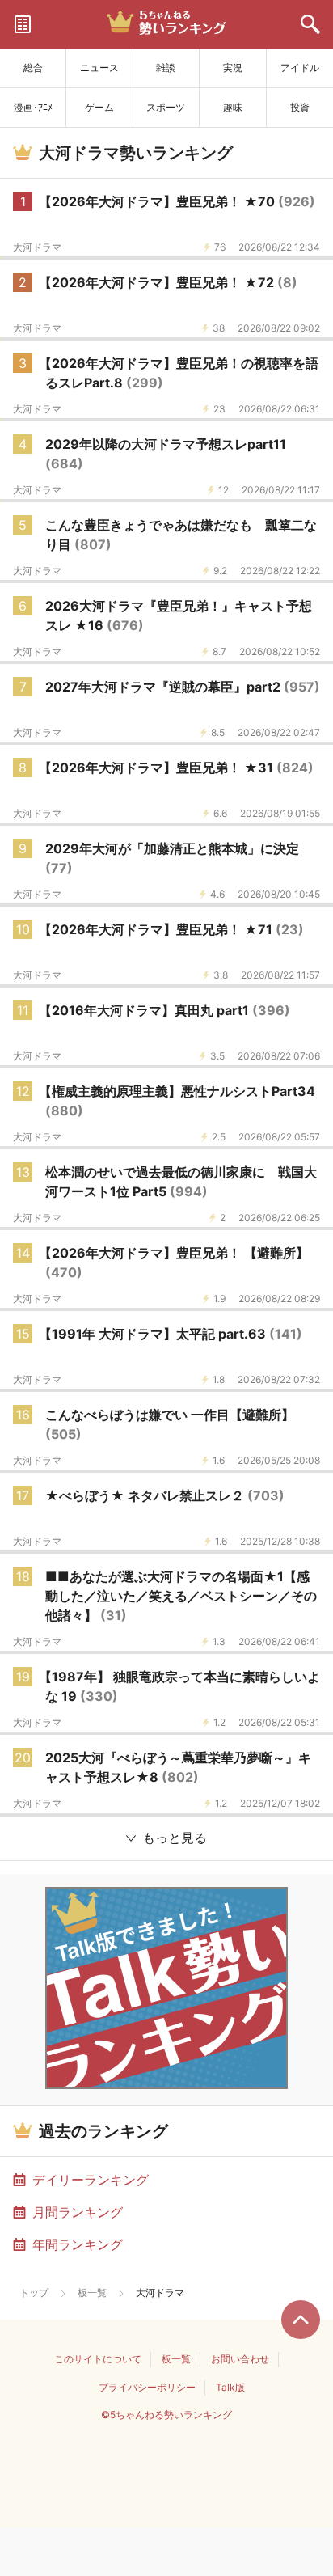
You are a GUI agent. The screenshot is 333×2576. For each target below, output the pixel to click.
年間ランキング (78, 2244)
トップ (34, 2293)
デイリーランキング (91, 2180)
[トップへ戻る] (301, 2320)
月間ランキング (78, 2212)
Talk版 (230, 2387)
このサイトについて (98, 2359)
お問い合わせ (240, 2359)
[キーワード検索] (310, 24)
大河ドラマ (37, 247)
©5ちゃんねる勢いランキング (166, 2415)
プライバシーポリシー (147, 2387)
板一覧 (92, 2293)
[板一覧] (23, 24)
